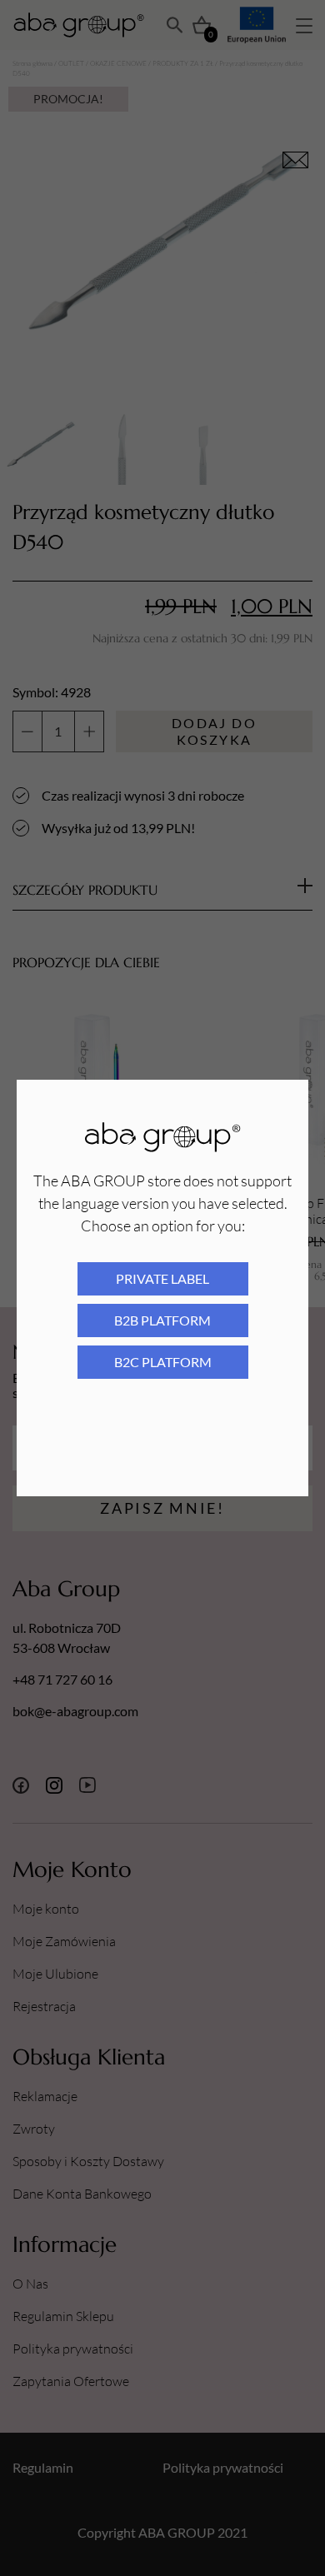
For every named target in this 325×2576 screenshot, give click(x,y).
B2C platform (163, 1362)
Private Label (162, 1278)
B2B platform (162, 1320)
